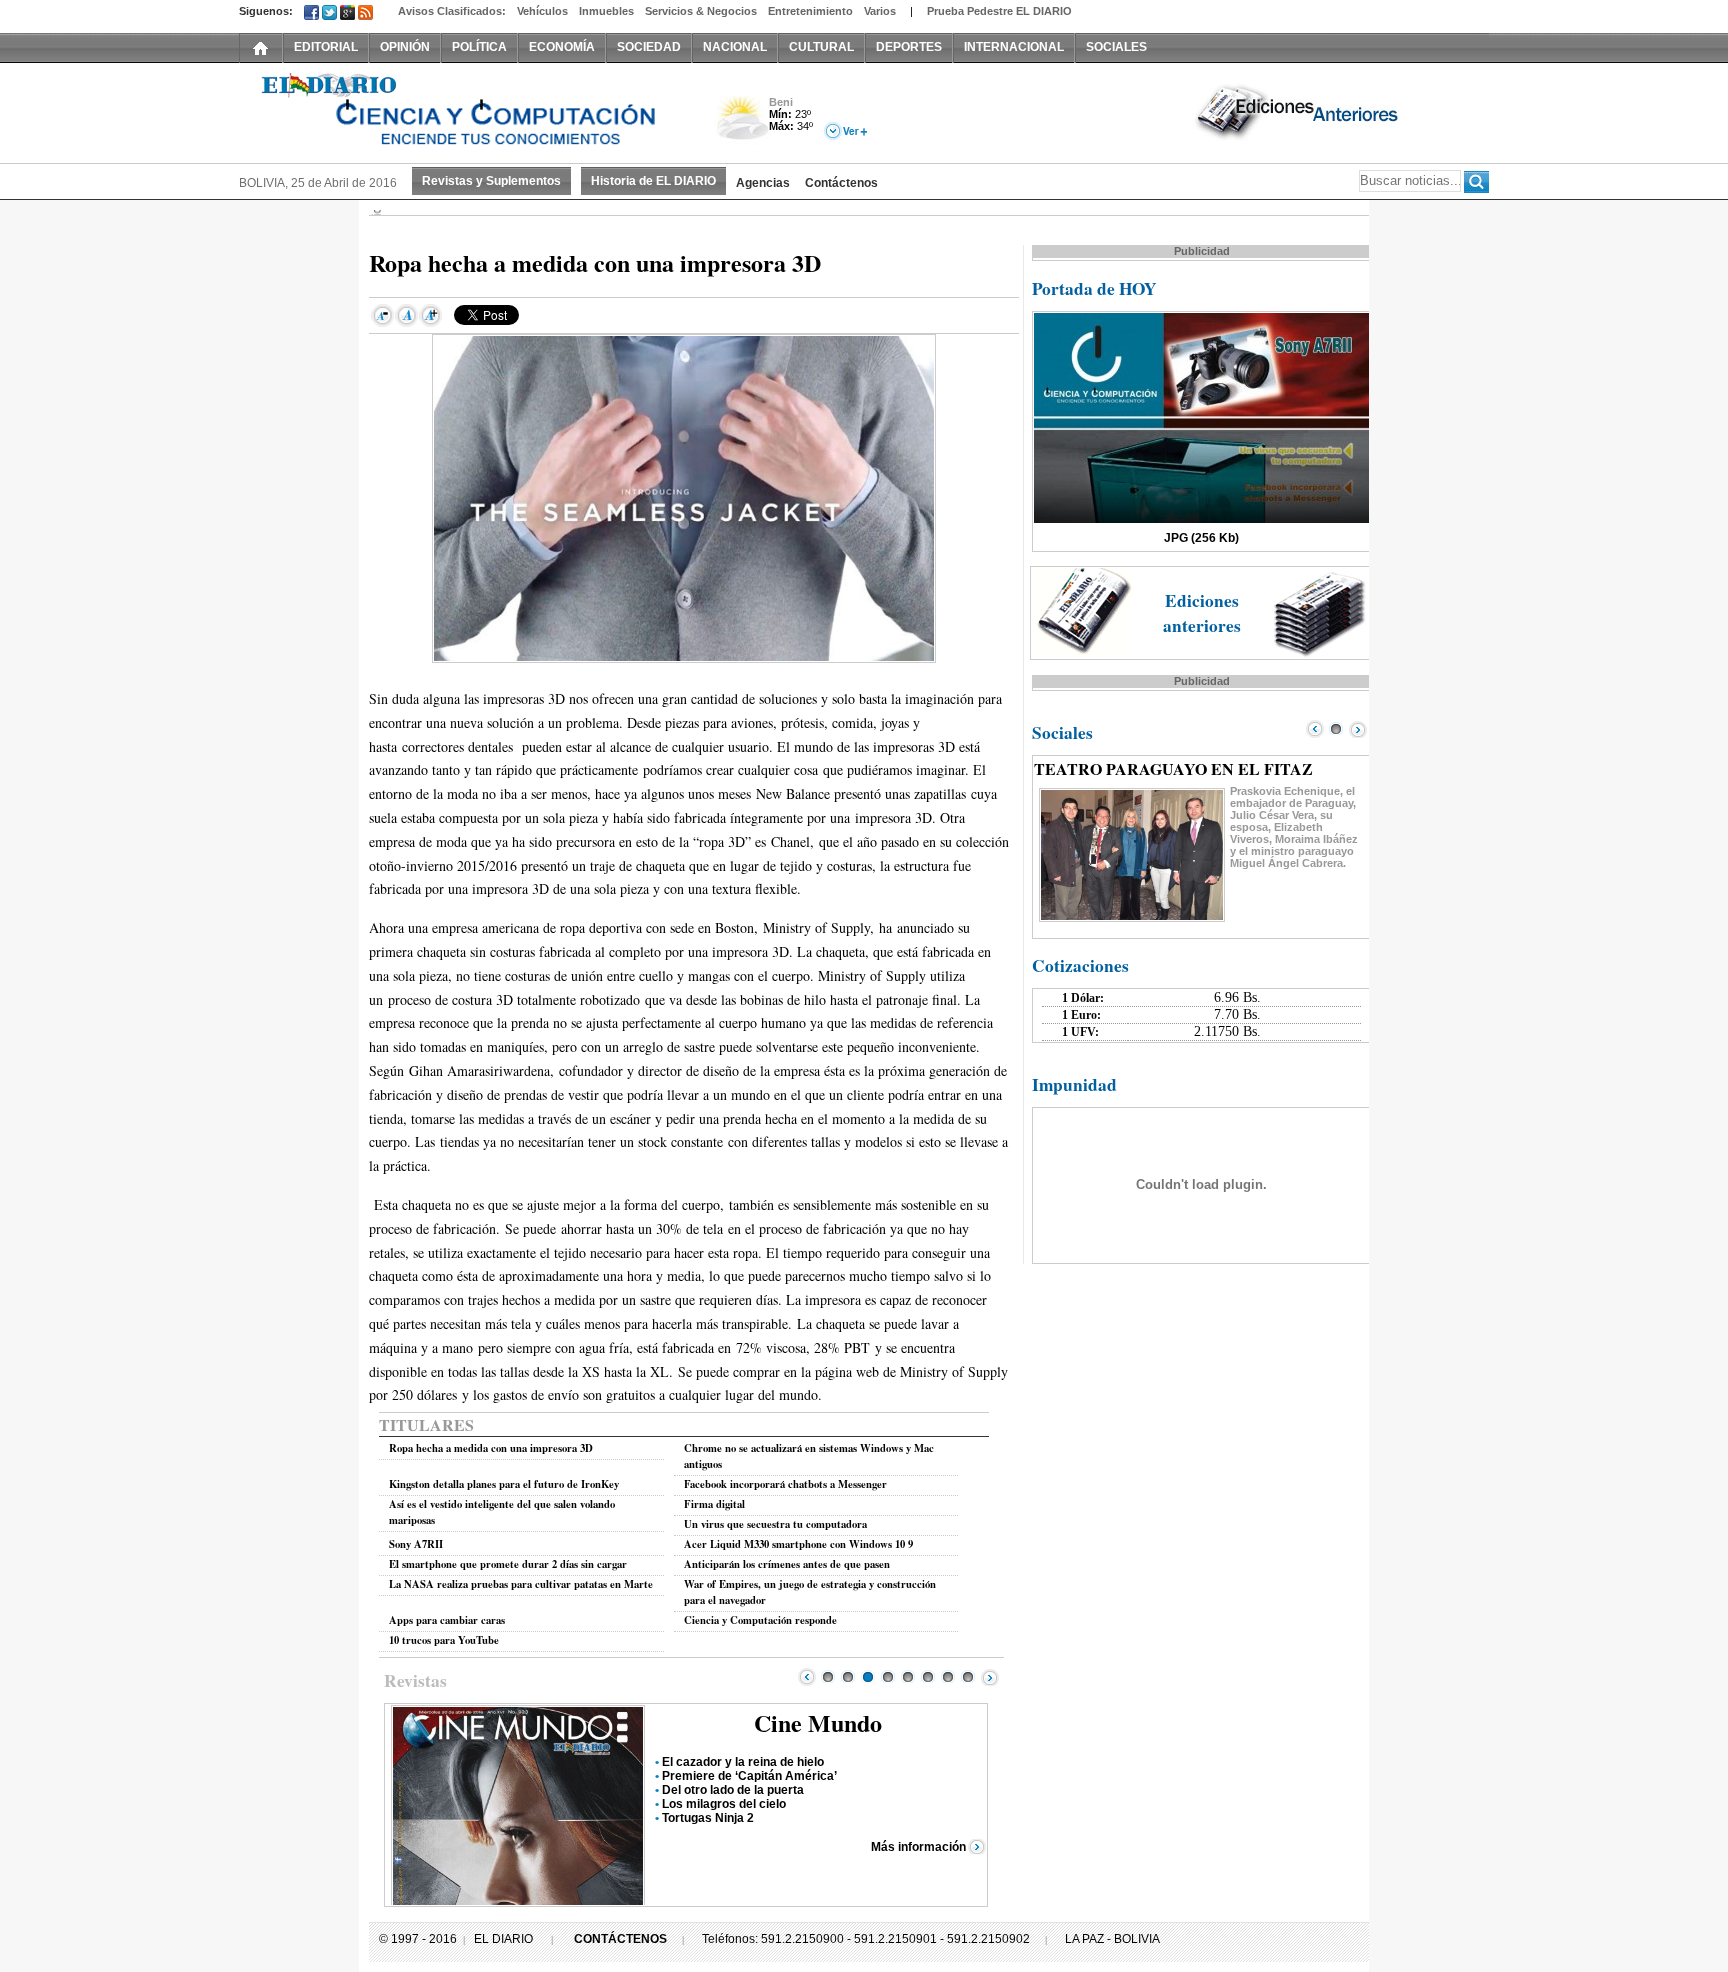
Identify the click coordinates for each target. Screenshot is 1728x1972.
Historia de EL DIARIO (653, 181)
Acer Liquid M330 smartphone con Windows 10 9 (798, 1544)
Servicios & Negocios (701, 11)
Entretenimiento (810, 11)
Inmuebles (606, 11)
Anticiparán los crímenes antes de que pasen (787, 1564)
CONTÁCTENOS (620, 1939)
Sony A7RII (416, 1544)
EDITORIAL (326, 47)
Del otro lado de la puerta (733, 1790)
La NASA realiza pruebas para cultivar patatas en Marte (521, 1584)
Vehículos (542, 11)
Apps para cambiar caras (447, 1620)
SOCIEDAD (649, 47)
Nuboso (741, 123)
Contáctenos (841, 183)
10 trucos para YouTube (444, 1640)
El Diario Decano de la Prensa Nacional (464, 111)
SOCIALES (1116, 47)
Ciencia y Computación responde (760, 1620)
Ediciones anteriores (1202, 613)
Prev (807, 1677)
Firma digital (714, 1504)
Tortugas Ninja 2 (708, 1818)
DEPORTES (909, 47)
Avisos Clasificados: (452, 11)
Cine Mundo (818, 1722)
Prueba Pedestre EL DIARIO (999, 11)
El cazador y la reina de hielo (743, 1762)
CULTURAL (821, 47)
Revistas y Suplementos (491, 181)
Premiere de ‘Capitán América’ (749, 1776)
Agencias (763, 183)
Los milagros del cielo (724, 1804)
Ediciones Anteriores (1299, 111)
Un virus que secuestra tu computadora (775, 1524)
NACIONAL (735, 47)
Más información (918, 1847)
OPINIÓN (405, 47)
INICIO (261, 47)
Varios (880, 11)
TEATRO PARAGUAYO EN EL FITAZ (1173, 768)
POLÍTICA (479, 47)
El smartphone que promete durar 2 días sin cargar (508, 1564)
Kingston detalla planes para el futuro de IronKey (504, 1484)
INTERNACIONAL (1014, 47)
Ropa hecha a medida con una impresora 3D (491, 1448)
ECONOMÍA (562, 47)
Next (990, 1677)
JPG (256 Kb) (1201, 538)
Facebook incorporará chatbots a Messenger (785, 1484)
